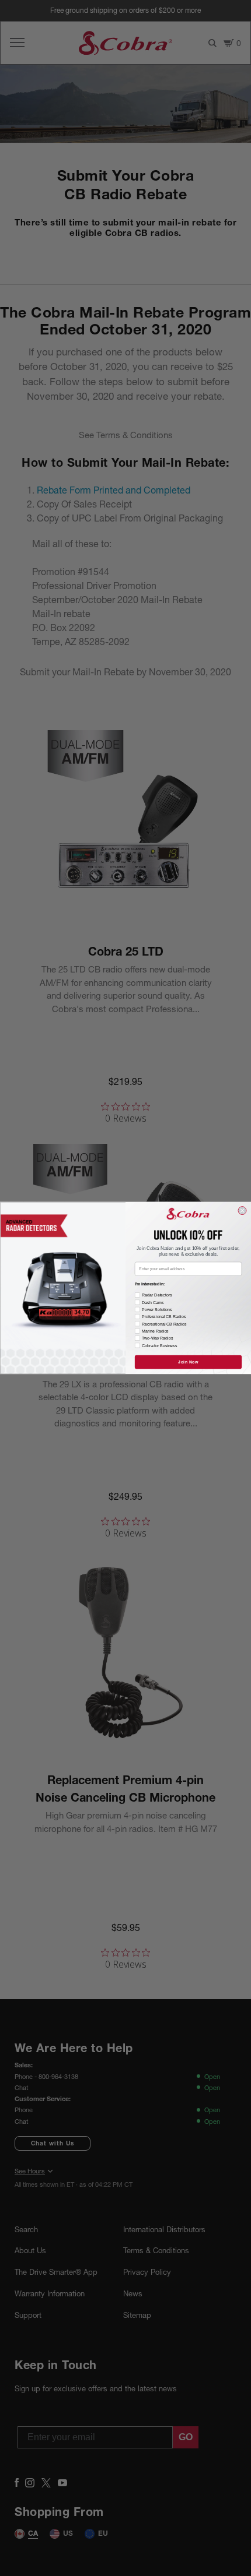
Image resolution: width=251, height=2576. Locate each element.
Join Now (188, 1362)
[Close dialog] (242, 1211)
